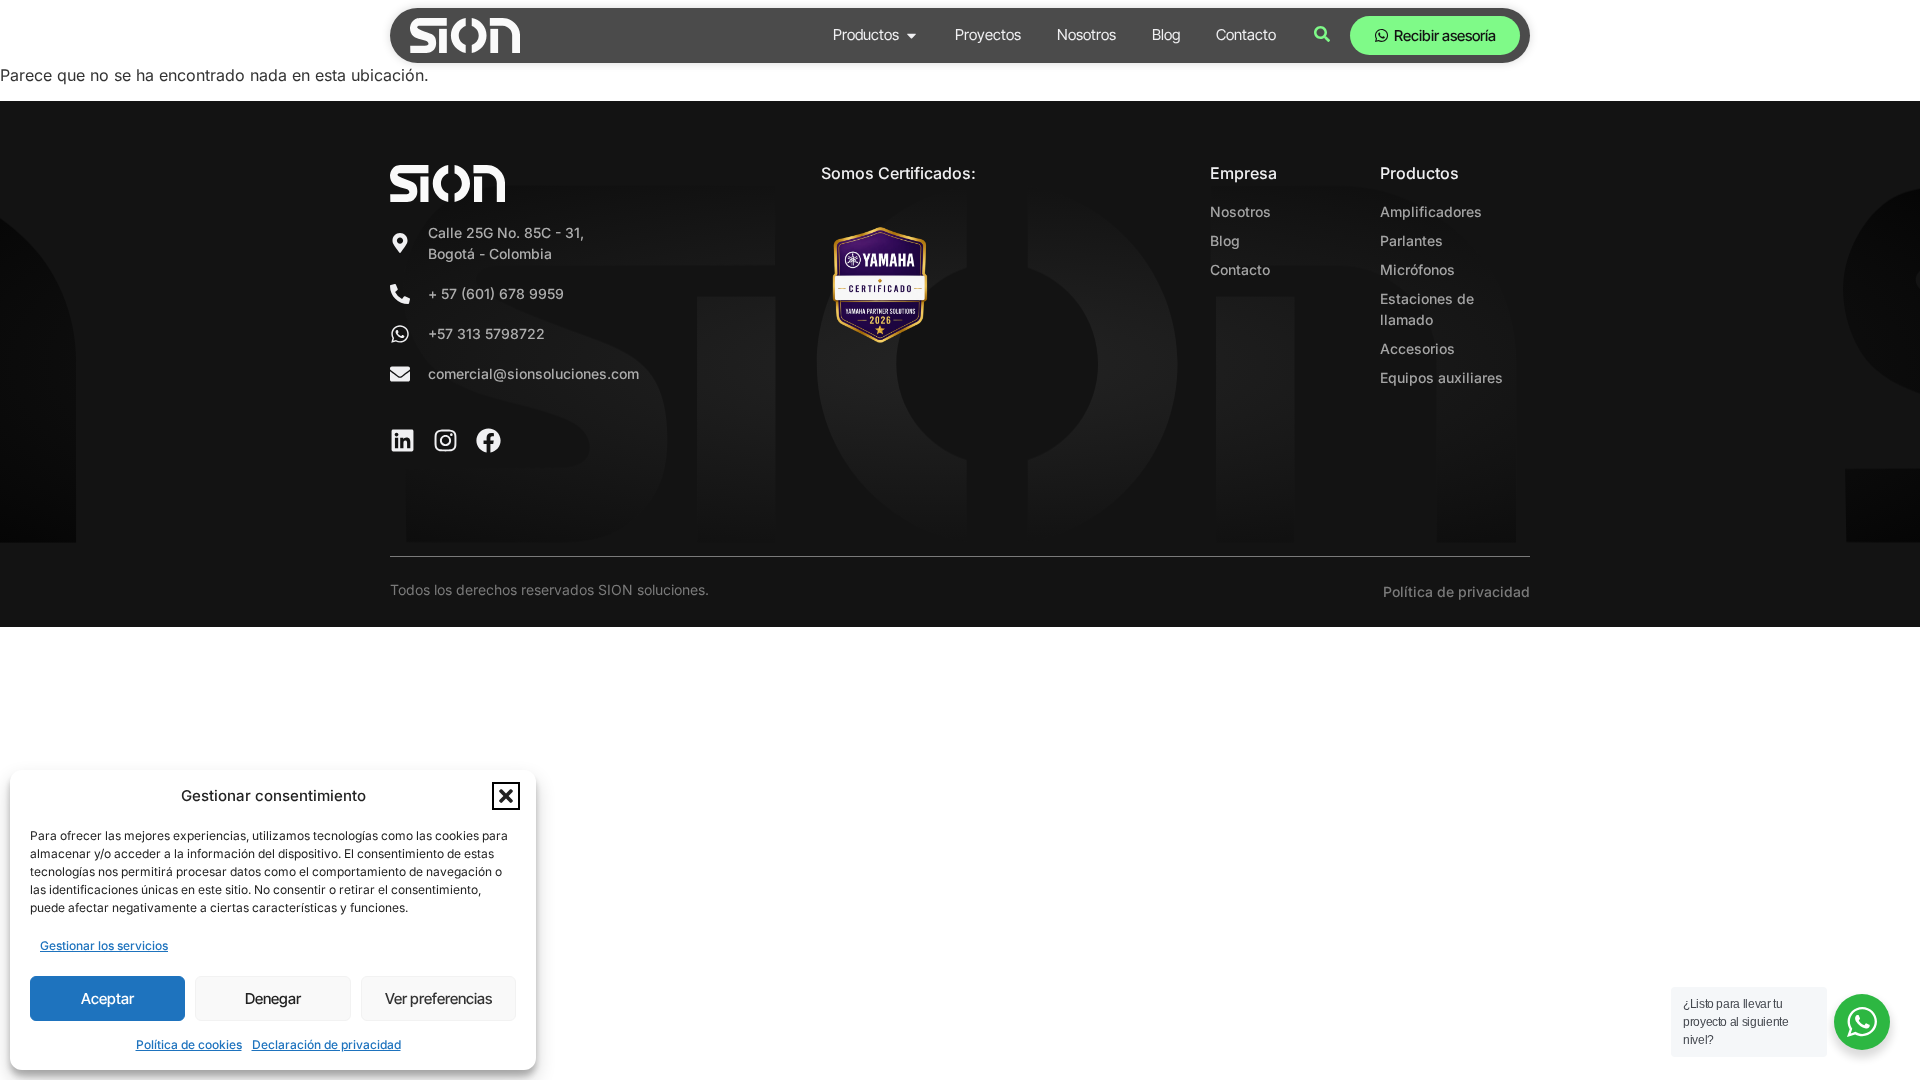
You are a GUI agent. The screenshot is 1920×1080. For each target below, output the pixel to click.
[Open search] (1322, 36)
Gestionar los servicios (104, 945)
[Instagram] (445, 440)
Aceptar (107, 998)
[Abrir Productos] (911, 35)
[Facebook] (488, 440)
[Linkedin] (402, 440)
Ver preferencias (438, 998)
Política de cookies (189, 1044)
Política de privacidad (1456, 591)
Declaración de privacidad (326, 1044)
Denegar (273, 998)
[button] (506, 796)
